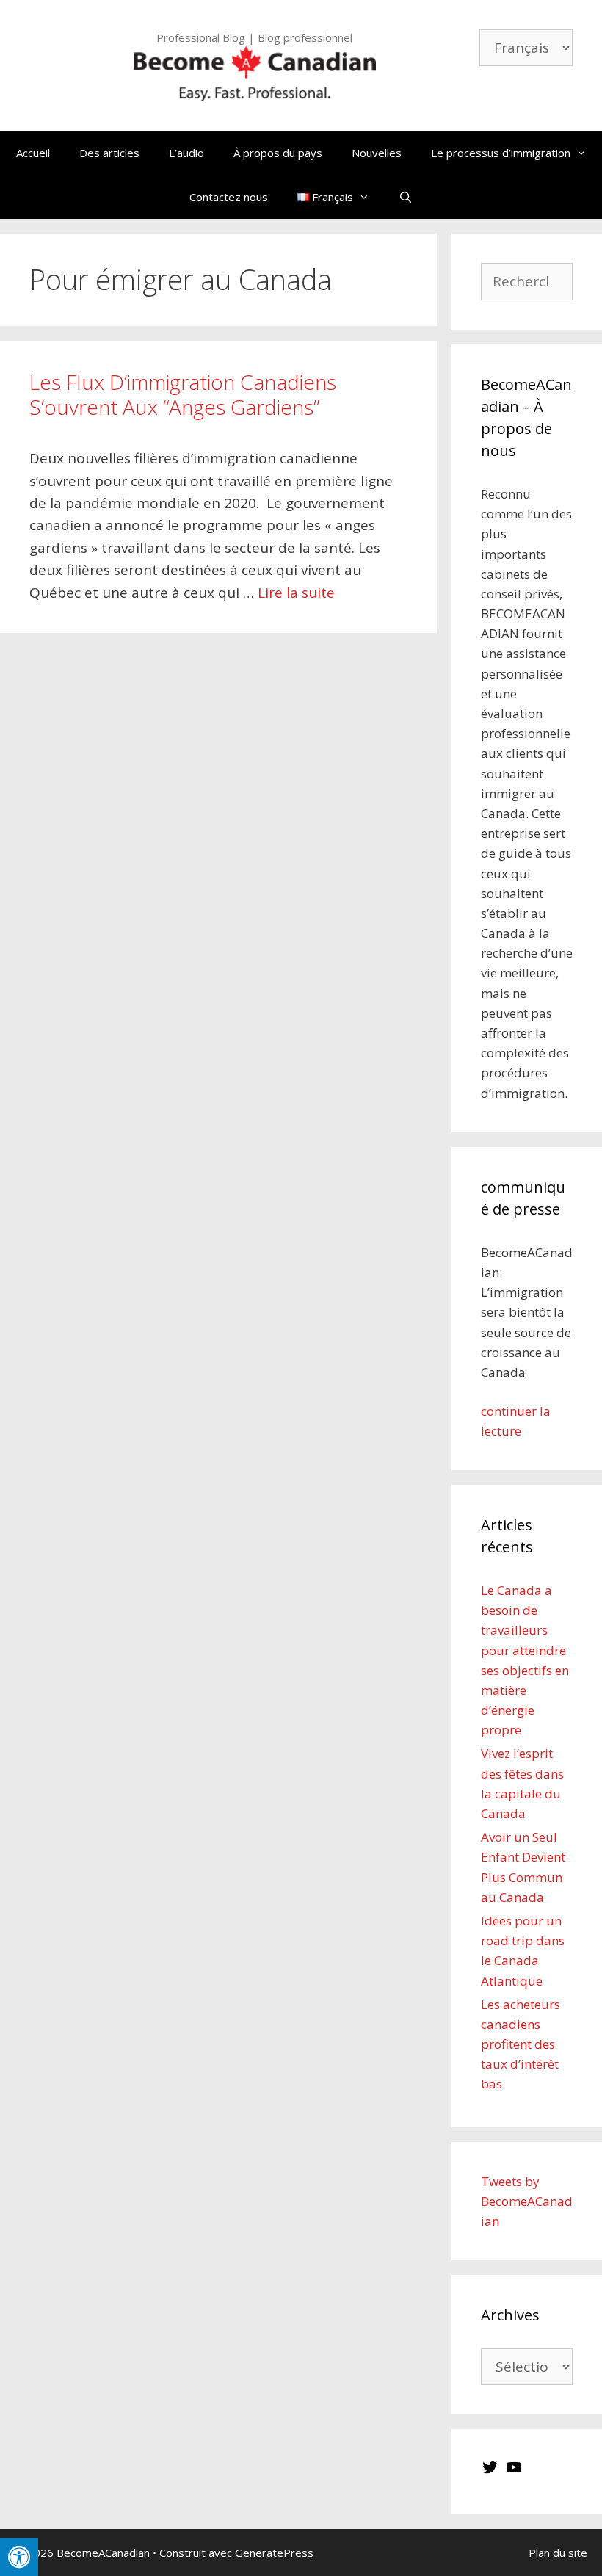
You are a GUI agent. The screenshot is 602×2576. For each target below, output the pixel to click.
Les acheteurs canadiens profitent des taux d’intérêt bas (521, 2044)
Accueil (33, 153)
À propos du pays (278, 153)
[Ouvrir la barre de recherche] (406, 197)
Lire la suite (296, 593)
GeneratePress (274, 2553)
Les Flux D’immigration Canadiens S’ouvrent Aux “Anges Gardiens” (183, 394)
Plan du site (558, 2553)
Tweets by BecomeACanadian (527, 2201)
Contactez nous (229, 197)
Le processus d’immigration (501, 153)
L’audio (186, 153)
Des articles (109, 153)
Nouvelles (377, 153)
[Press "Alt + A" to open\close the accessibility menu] (19, 2557)
